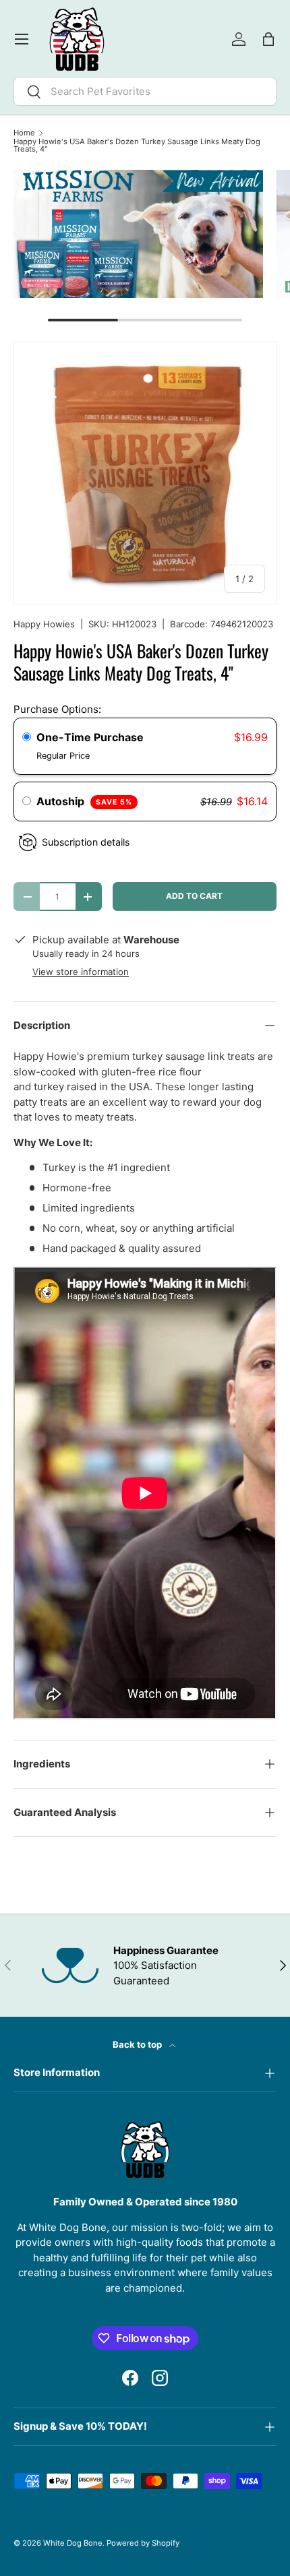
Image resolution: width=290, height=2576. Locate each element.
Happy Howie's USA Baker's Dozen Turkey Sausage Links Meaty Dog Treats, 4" (137, 146)
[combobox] (145, 91)
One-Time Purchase (90, 737)
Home (24, 133)
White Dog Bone (73, 2543)
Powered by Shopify (143, 2543)
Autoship (84, 801)
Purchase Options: (57, 709)
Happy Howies (44, 624)
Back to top (138, 2044)
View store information (81, 972)
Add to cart (194, 896)
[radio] (27, 738)
